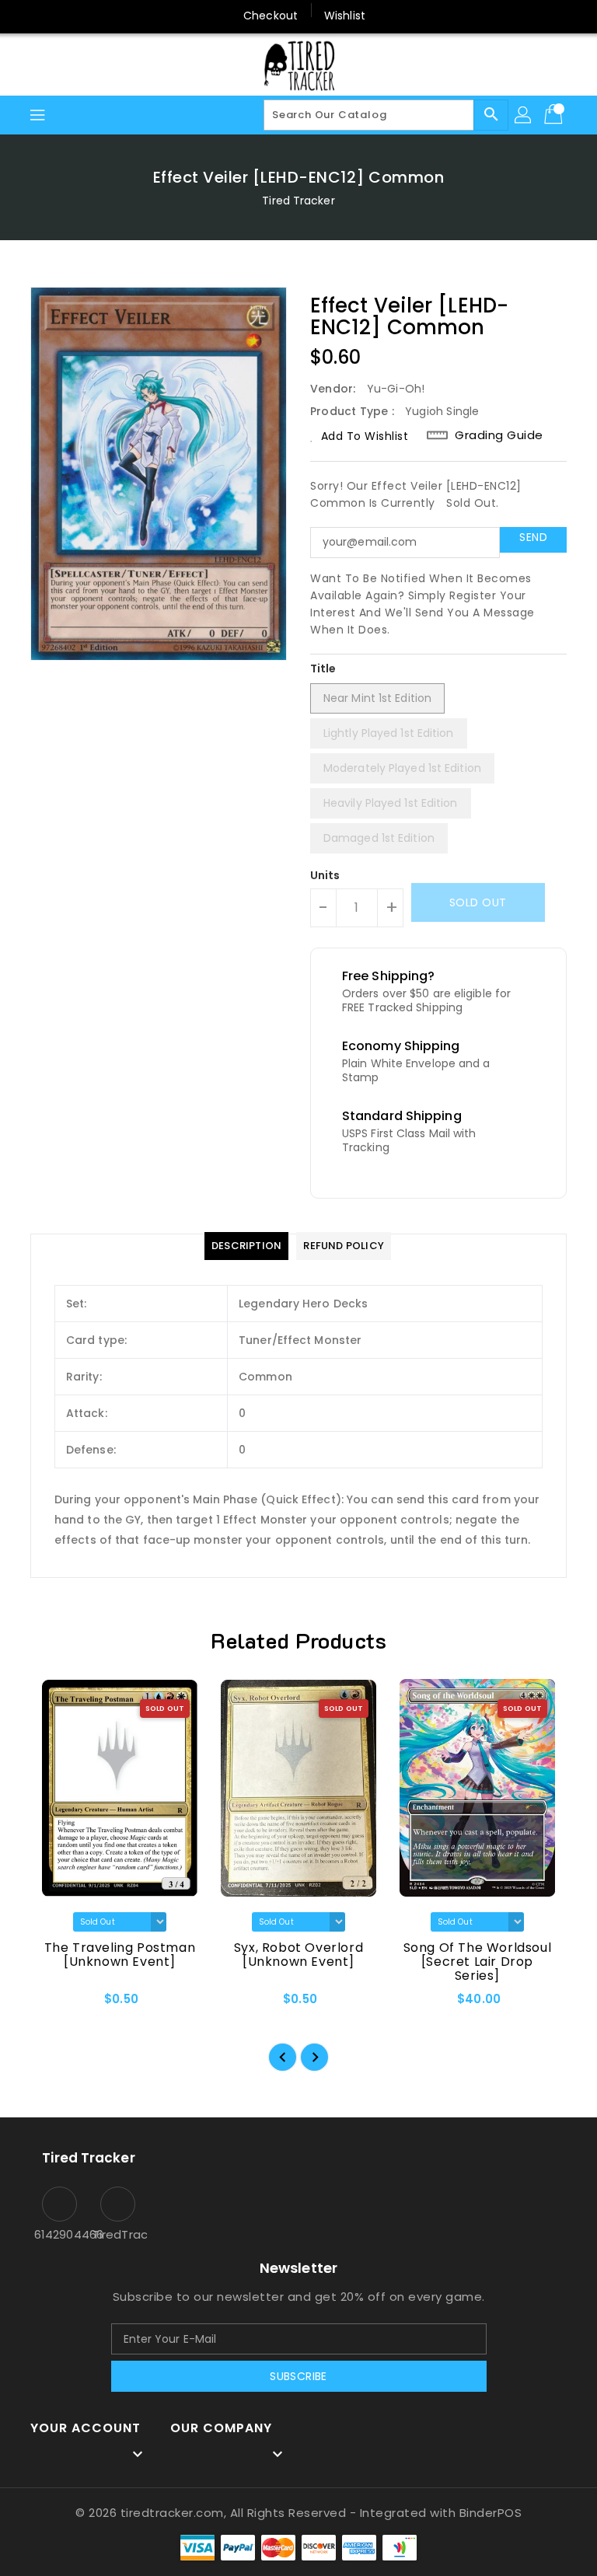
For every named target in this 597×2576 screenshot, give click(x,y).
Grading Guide (499, 435)
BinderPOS (491, 2513)
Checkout (271, 16)
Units (325, 875)
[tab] (246, 1246)
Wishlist (345, 16)
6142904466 (59, 2234)
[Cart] (555, 115)
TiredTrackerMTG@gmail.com (118, 2234)
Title (323, 668)
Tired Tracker (298, 201)
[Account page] (524, 115)
